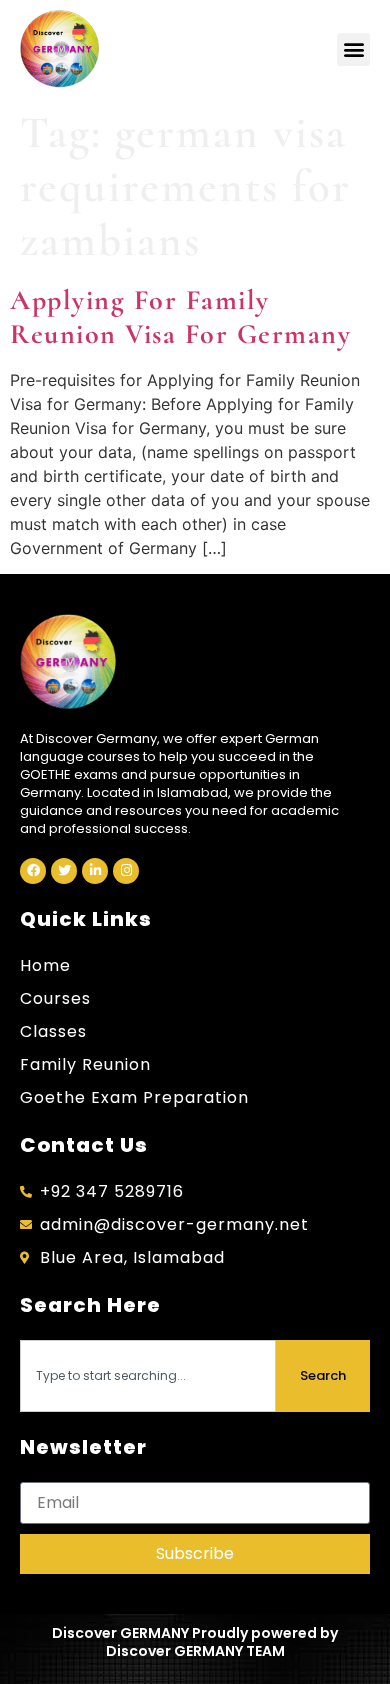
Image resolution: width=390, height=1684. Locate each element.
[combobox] (148, 1376)
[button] (353, 49)
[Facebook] (33, 871)
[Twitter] (64, 871)
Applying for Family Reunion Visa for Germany (180, 317)
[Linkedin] (95, 871)
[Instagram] (126, 871)
